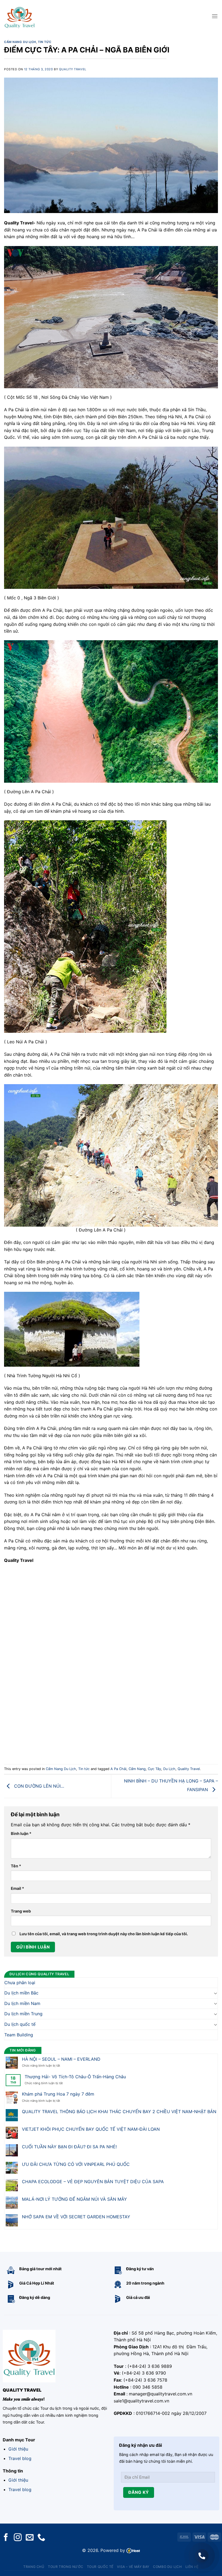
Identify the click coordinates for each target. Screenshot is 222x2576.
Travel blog (20, 2458)
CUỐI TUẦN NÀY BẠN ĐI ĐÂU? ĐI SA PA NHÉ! (69, 2147)
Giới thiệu (18, 2449)
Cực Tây (154, 1769)
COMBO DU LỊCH (167, 2567)
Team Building (19, 2034)
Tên (16, 1866)
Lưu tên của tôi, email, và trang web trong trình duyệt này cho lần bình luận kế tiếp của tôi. (104, 1934)
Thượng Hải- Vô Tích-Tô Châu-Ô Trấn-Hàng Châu (75, 2077)
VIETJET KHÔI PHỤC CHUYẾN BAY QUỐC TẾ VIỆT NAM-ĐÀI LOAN (91, 2129)
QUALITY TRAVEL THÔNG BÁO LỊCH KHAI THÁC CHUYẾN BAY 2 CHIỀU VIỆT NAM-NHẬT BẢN (119, 2112)
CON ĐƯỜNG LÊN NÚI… (38, 1786)
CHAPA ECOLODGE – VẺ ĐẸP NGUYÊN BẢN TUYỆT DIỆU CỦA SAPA (93, 2182)
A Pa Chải (118, 1769)
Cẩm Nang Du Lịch (20, 42)
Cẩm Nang (137, 1769)
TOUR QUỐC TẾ (100, 2567)
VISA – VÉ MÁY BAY (133, 2567)
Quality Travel (73, 69)
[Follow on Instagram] (18, 2538)
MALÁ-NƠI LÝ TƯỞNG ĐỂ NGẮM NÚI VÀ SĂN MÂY (74, 2199)
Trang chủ (34, 2567)
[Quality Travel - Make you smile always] (19, 16)
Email (17, 1888)
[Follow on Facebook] (6, 2538)
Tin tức (45, 42)
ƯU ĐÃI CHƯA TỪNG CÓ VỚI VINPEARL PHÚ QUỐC (76, 2164)
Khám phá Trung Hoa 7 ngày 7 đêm (58, 2094)
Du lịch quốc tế (20, 2024)
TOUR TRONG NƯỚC (66, 2567)
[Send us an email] (30, 2538)
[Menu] (215, 16)
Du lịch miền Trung (23, 2014)
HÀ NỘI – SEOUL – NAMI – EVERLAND (61, 2059)
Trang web (21, 1911)
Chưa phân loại (20, 1982)
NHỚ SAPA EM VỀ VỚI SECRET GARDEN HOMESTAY (76, 2217)
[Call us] (41, 2538)
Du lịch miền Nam (22, 2003)
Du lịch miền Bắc (21, 1993)
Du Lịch (169, 1769)
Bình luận (21, 1833)
